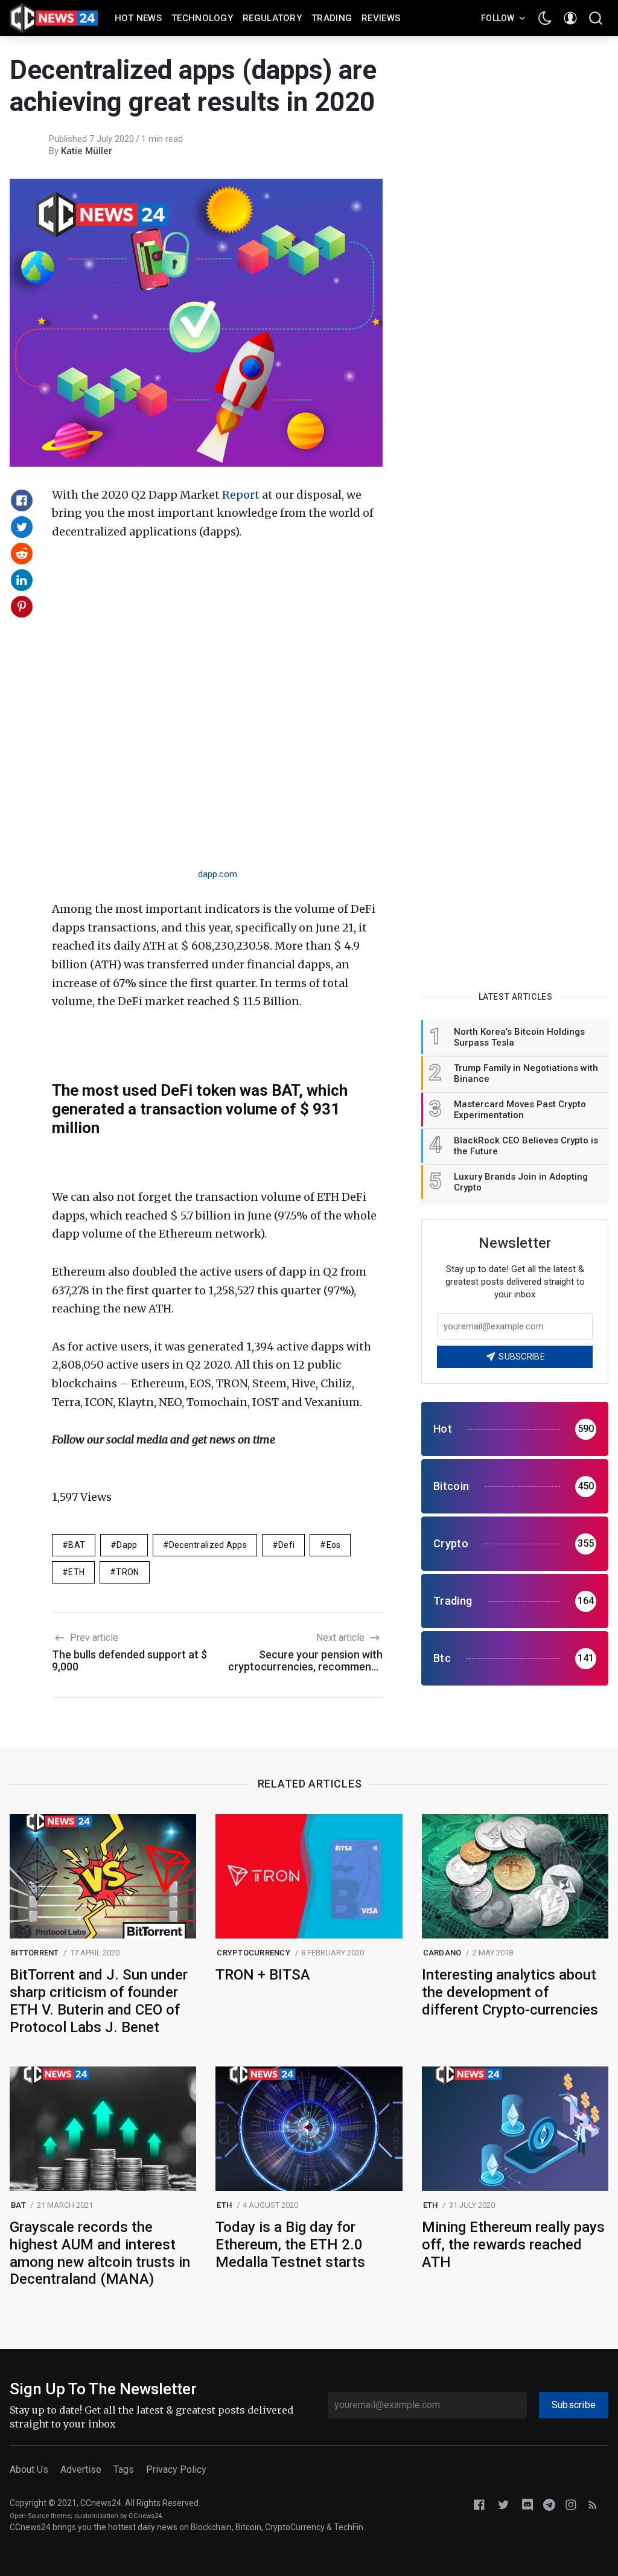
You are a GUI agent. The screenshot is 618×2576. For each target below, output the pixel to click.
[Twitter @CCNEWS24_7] (503, 2504)
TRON (127, 1572)
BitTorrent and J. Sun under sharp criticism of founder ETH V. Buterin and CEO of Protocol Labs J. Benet (99, 2001)
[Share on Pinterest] (22, 607)
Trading (332, 18)
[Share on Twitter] (22, 527)
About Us (29, 2469)
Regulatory (272, 18)
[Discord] (527, 2504)
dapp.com (218, 874)
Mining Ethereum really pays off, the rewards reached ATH (513, 2245)
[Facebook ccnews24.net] (479, 2504)
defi (286, 1545)
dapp (127, 1545)
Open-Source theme (40, 2516)
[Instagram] (571, 2504)
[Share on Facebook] (22, 500)
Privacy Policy (176, 2469)
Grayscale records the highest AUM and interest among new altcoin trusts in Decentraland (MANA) (100, 2253)
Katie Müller (87, 151)
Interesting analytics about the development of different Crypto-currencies (510, 1992)
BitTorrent (35, 1953)
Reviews (381, 18)
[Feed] (593, 2504)
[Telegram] (549, 2504)
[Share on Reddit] (22, 554)
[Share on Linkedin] (22, 580)
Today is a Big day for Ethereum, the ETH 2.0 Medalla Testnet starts (290, 2245)
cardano (442, 1953)
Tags (124, 2469)
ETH (76, 1572)
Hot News (138, 18)
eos (334, 1545)
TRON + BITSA (263, 1975)
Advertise (81, 2469)
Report (241, 495)
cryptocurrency (253, 1953)
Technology (202, 18)
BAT (77, 1545)
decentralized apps (208, 1545)
